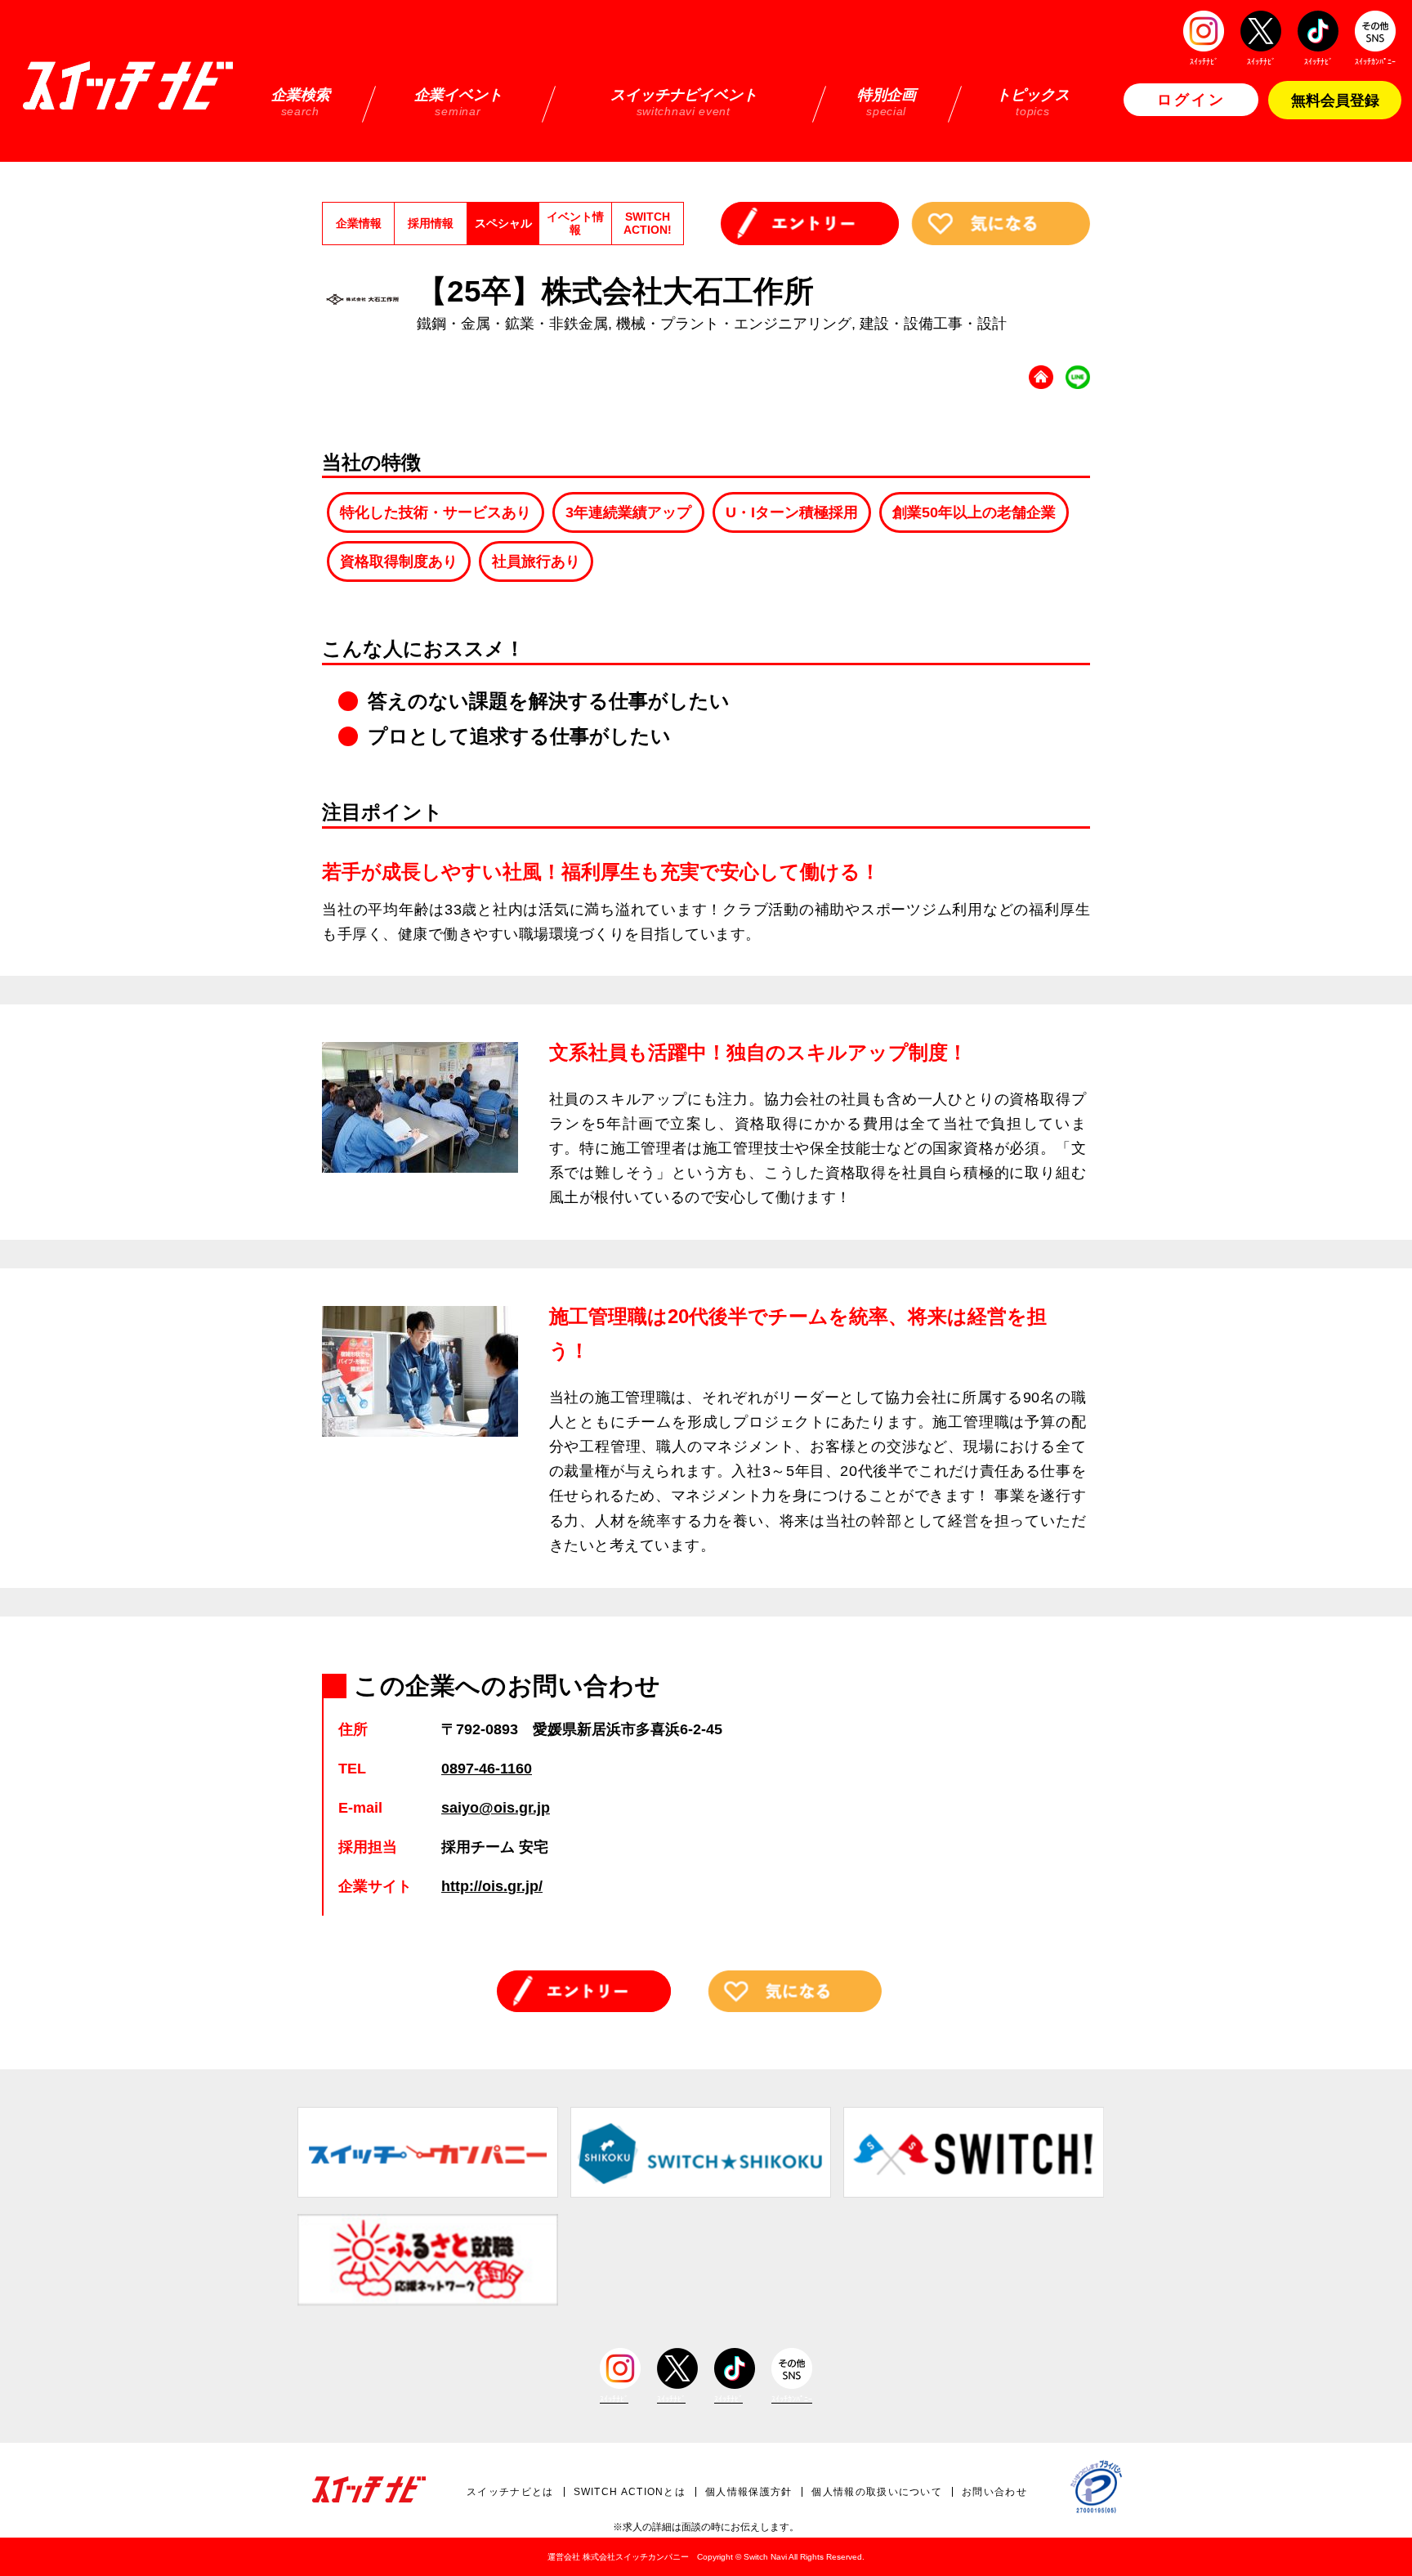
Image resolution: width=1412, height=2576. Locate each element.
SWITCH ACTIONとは (630, 2492)
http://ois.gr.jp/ (492, 1886)
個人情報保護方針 (748, 2492)
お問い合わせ (994, 2492)
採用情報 (431, 223)
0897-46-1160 (487, 1769)
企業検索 (301, 102)
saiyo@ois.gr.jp (496, 1808)
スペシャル (503, 223)
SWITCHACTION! (648, 223)
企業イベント (458, 102)
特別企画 (887, 102)
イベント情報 (575, 223)
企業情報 (359, 223)
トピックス (1033, 102)
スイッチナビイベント (684, 102)
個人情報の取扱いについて (877, 2492)
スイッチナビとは (510, 2492)
